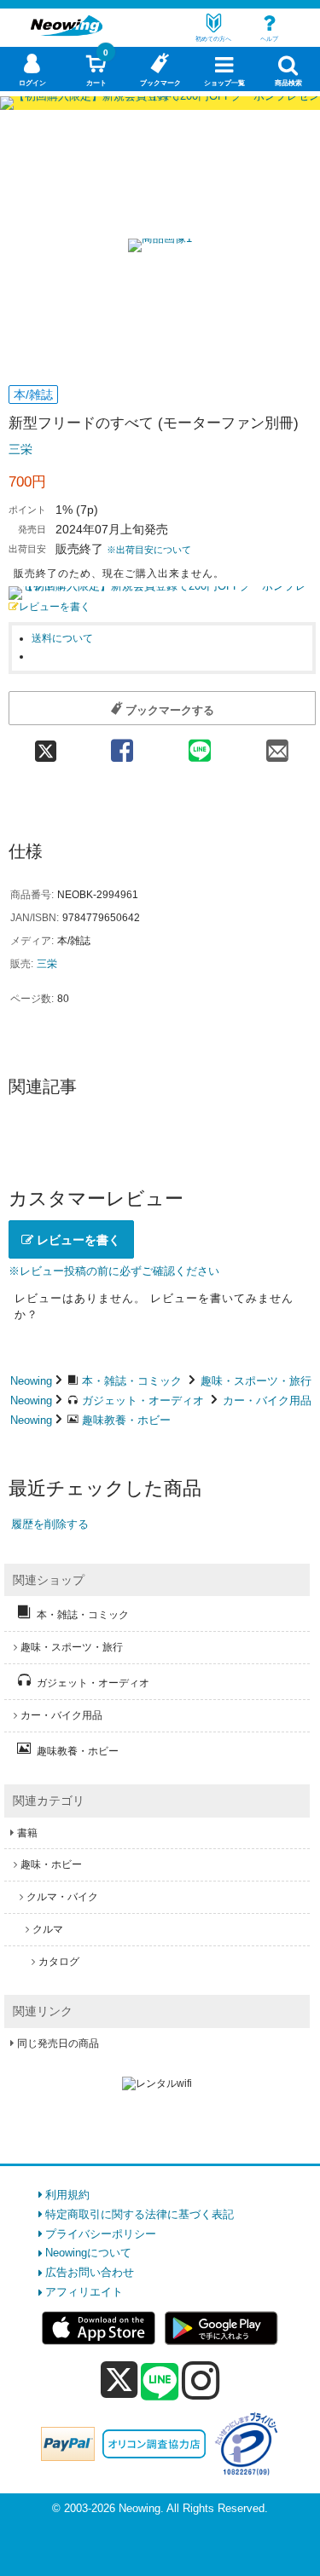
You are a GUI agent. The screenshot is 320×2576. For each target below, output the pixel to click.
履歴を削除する (50, 1524)
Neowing (31, 1381)
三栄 (20, 449)
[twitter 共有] (46, 745)
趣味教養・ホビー (126, 1420)
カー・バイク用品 (267, 1400)
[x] (119, 2380)
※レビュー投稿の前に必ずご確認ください (114, 1271)
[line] (160, 2383)
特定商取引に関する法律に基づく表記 (140, 2214)
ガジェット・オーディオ (143, 1400)
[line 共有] (199, 745)
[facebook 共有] (122, 745)
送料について (62, 638)
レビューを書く (55, 606)
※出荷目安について (149, 550)
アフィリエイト (84, 2292)
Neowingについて (88, 2253)
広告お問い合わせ (90, 2272)
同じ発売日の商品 (58, 2043)
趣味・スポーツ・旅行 (256, 1381)
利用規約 (67, 2195)
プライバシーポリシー (101, 2234)
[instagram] (201, 2380)
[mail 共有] (277, 745)
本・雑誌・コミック (132, 1381)
